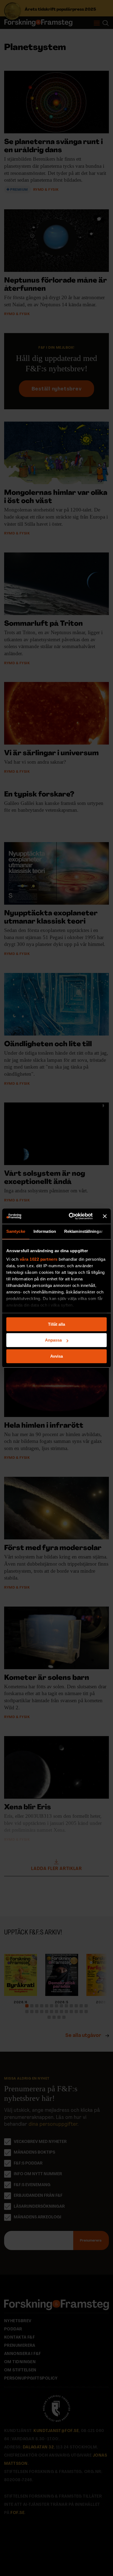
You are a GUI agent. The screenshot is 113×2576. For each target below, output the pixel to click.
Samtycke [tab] (16, 1231)
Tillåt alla (56, 1324)
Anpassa (53, 1340)
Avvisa (56, 1356)
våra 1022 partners (39, 1259)
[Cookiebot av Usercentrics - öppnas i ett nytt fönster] (70, 1216)
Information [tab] (45, 1231)
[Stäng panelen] (105, 1216)
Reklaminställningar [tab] (84, 1231)
